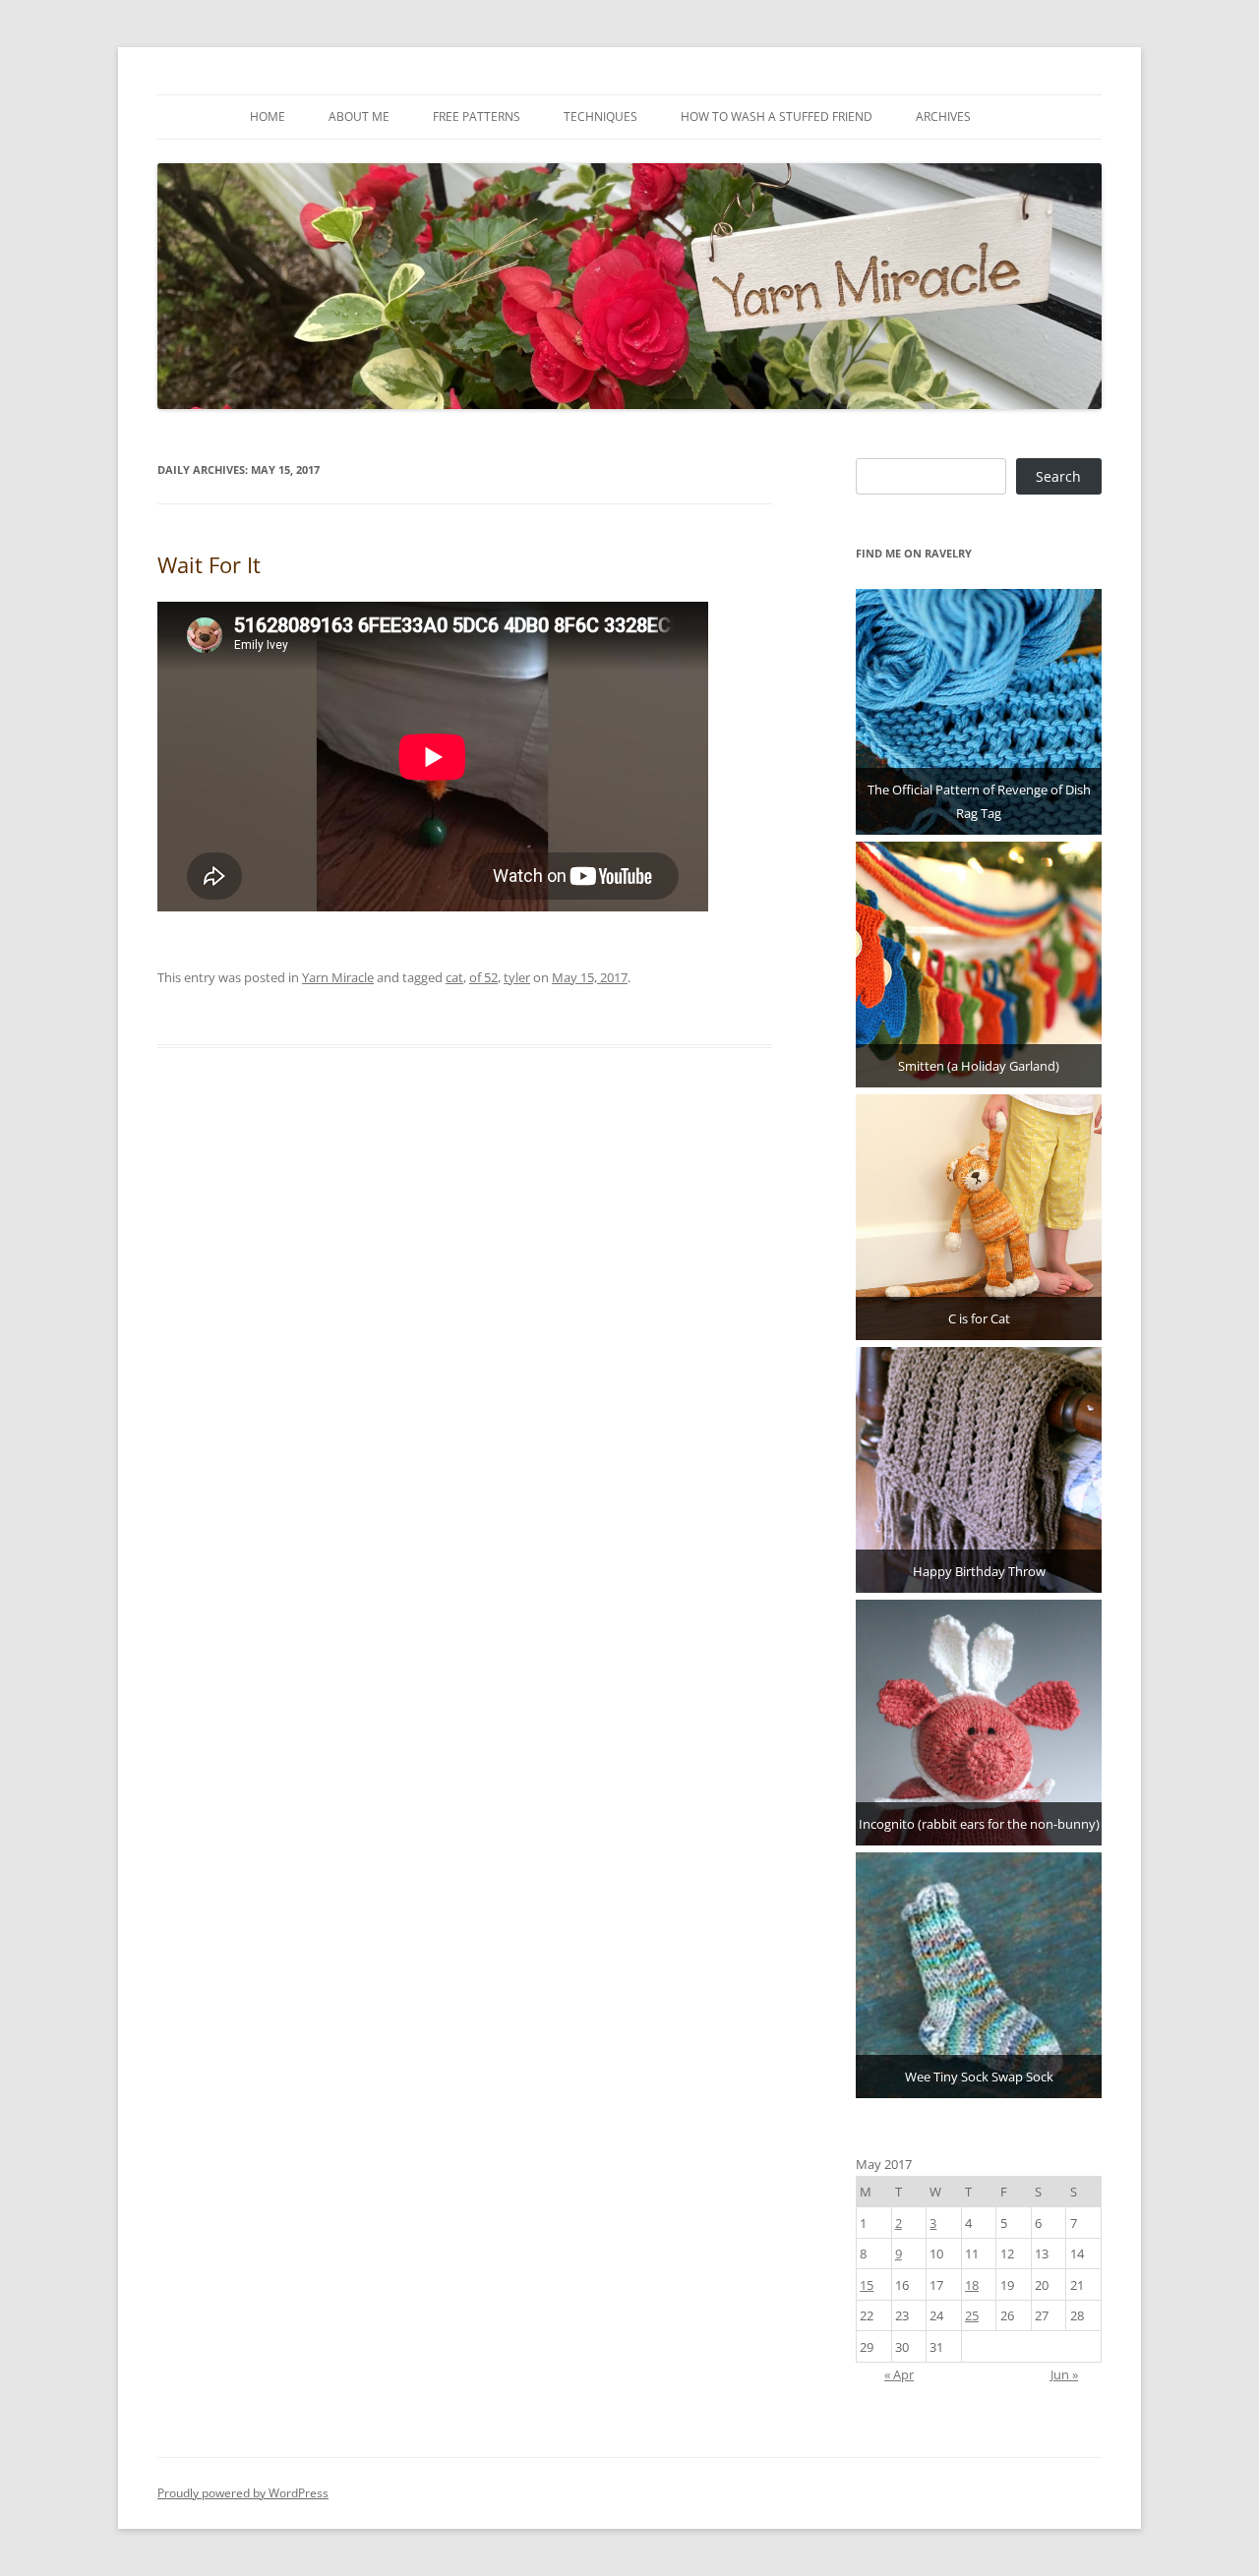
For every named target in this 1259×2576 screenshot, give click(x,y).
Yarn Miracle (338, 977)
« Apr (899, 2374)
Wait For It (209, 564)
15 (867, 2285)
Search (1058, 476)
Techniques (600, 117)
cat (454, 977)
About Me (359, 117)
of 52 (483, 977)
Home (268, 117)
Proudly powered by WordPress (243, 2493)
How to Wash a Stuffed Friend (777, 117)
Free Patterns (477, 117)
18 (972, 2285)
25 (972, 2315)
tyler (517, 977)
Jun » (1064, 2374)
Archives (943, 117)
